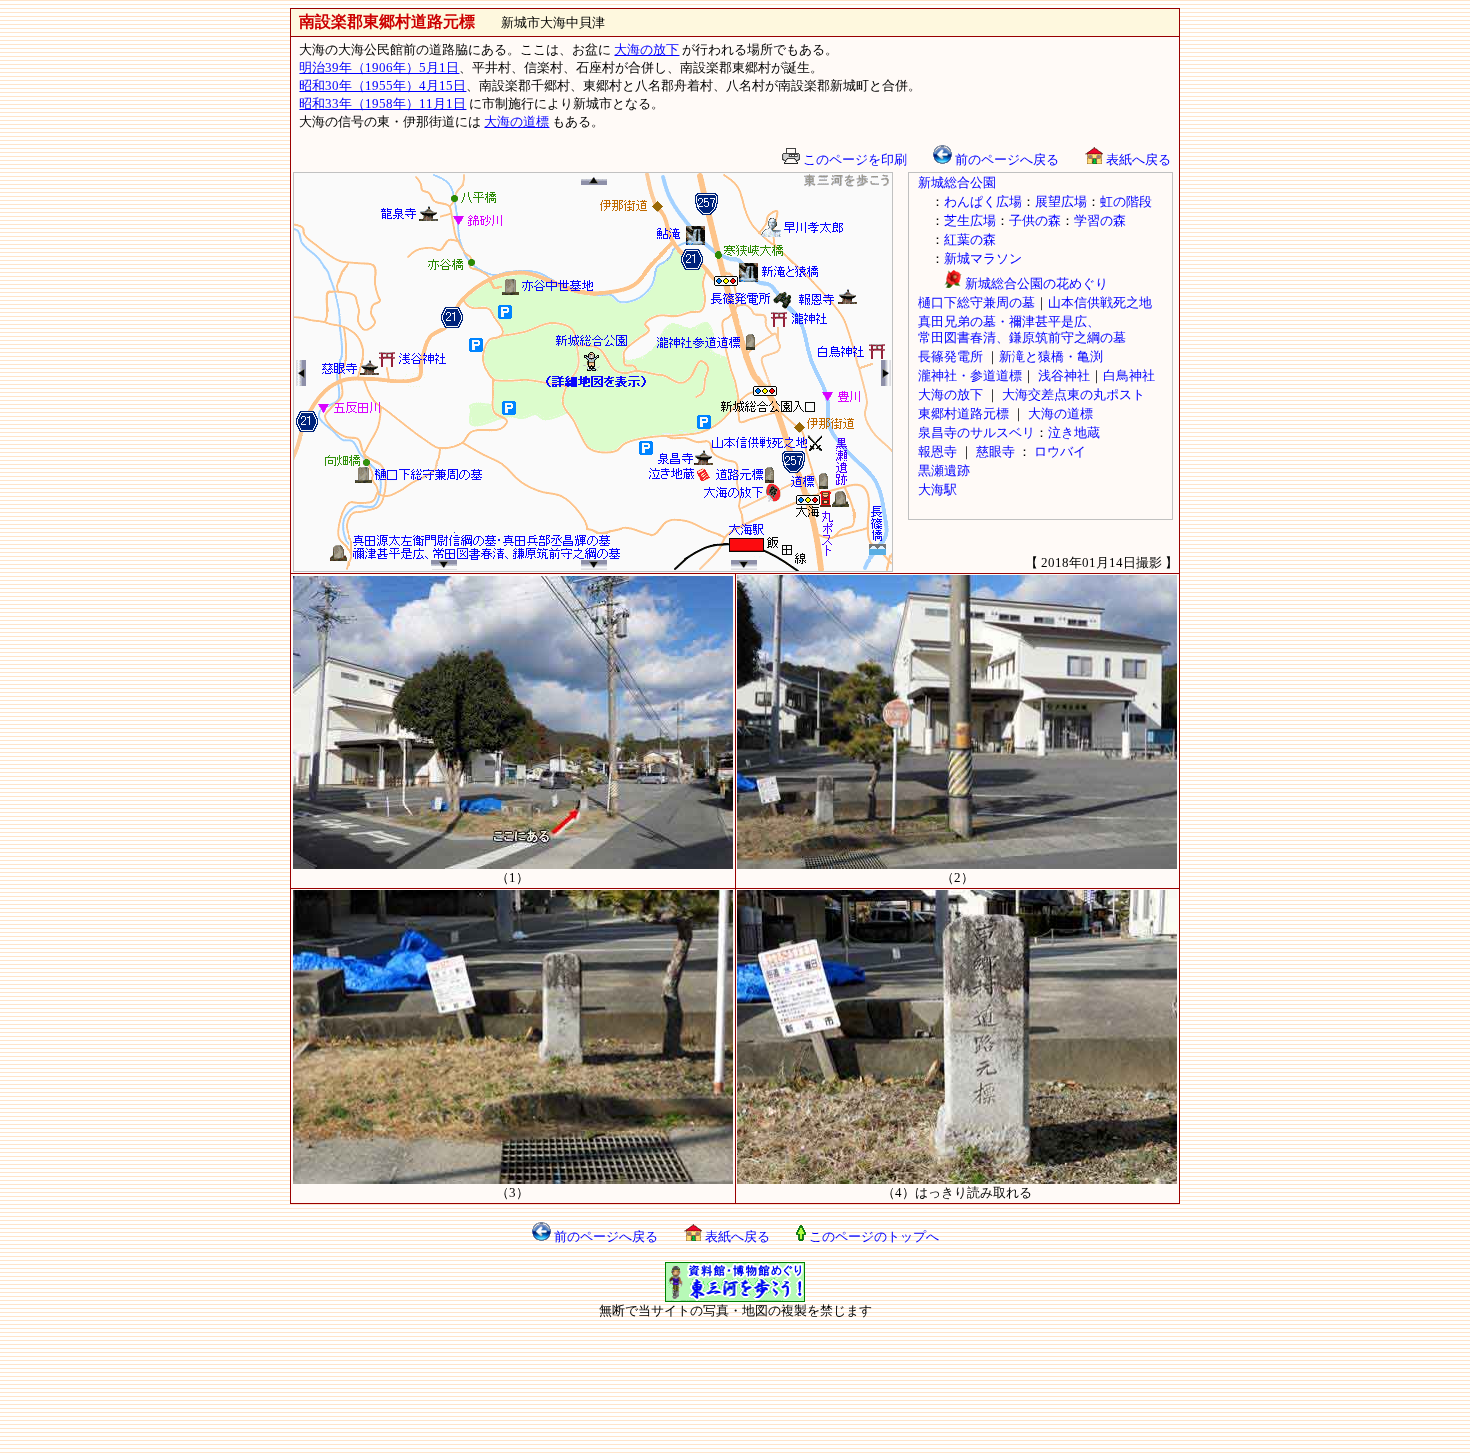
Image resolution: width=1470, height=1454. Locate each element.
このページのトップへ (872, 1236)
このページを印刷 (853, 159)
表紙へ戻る (1137, 159)
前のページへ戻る (1005, 159)
